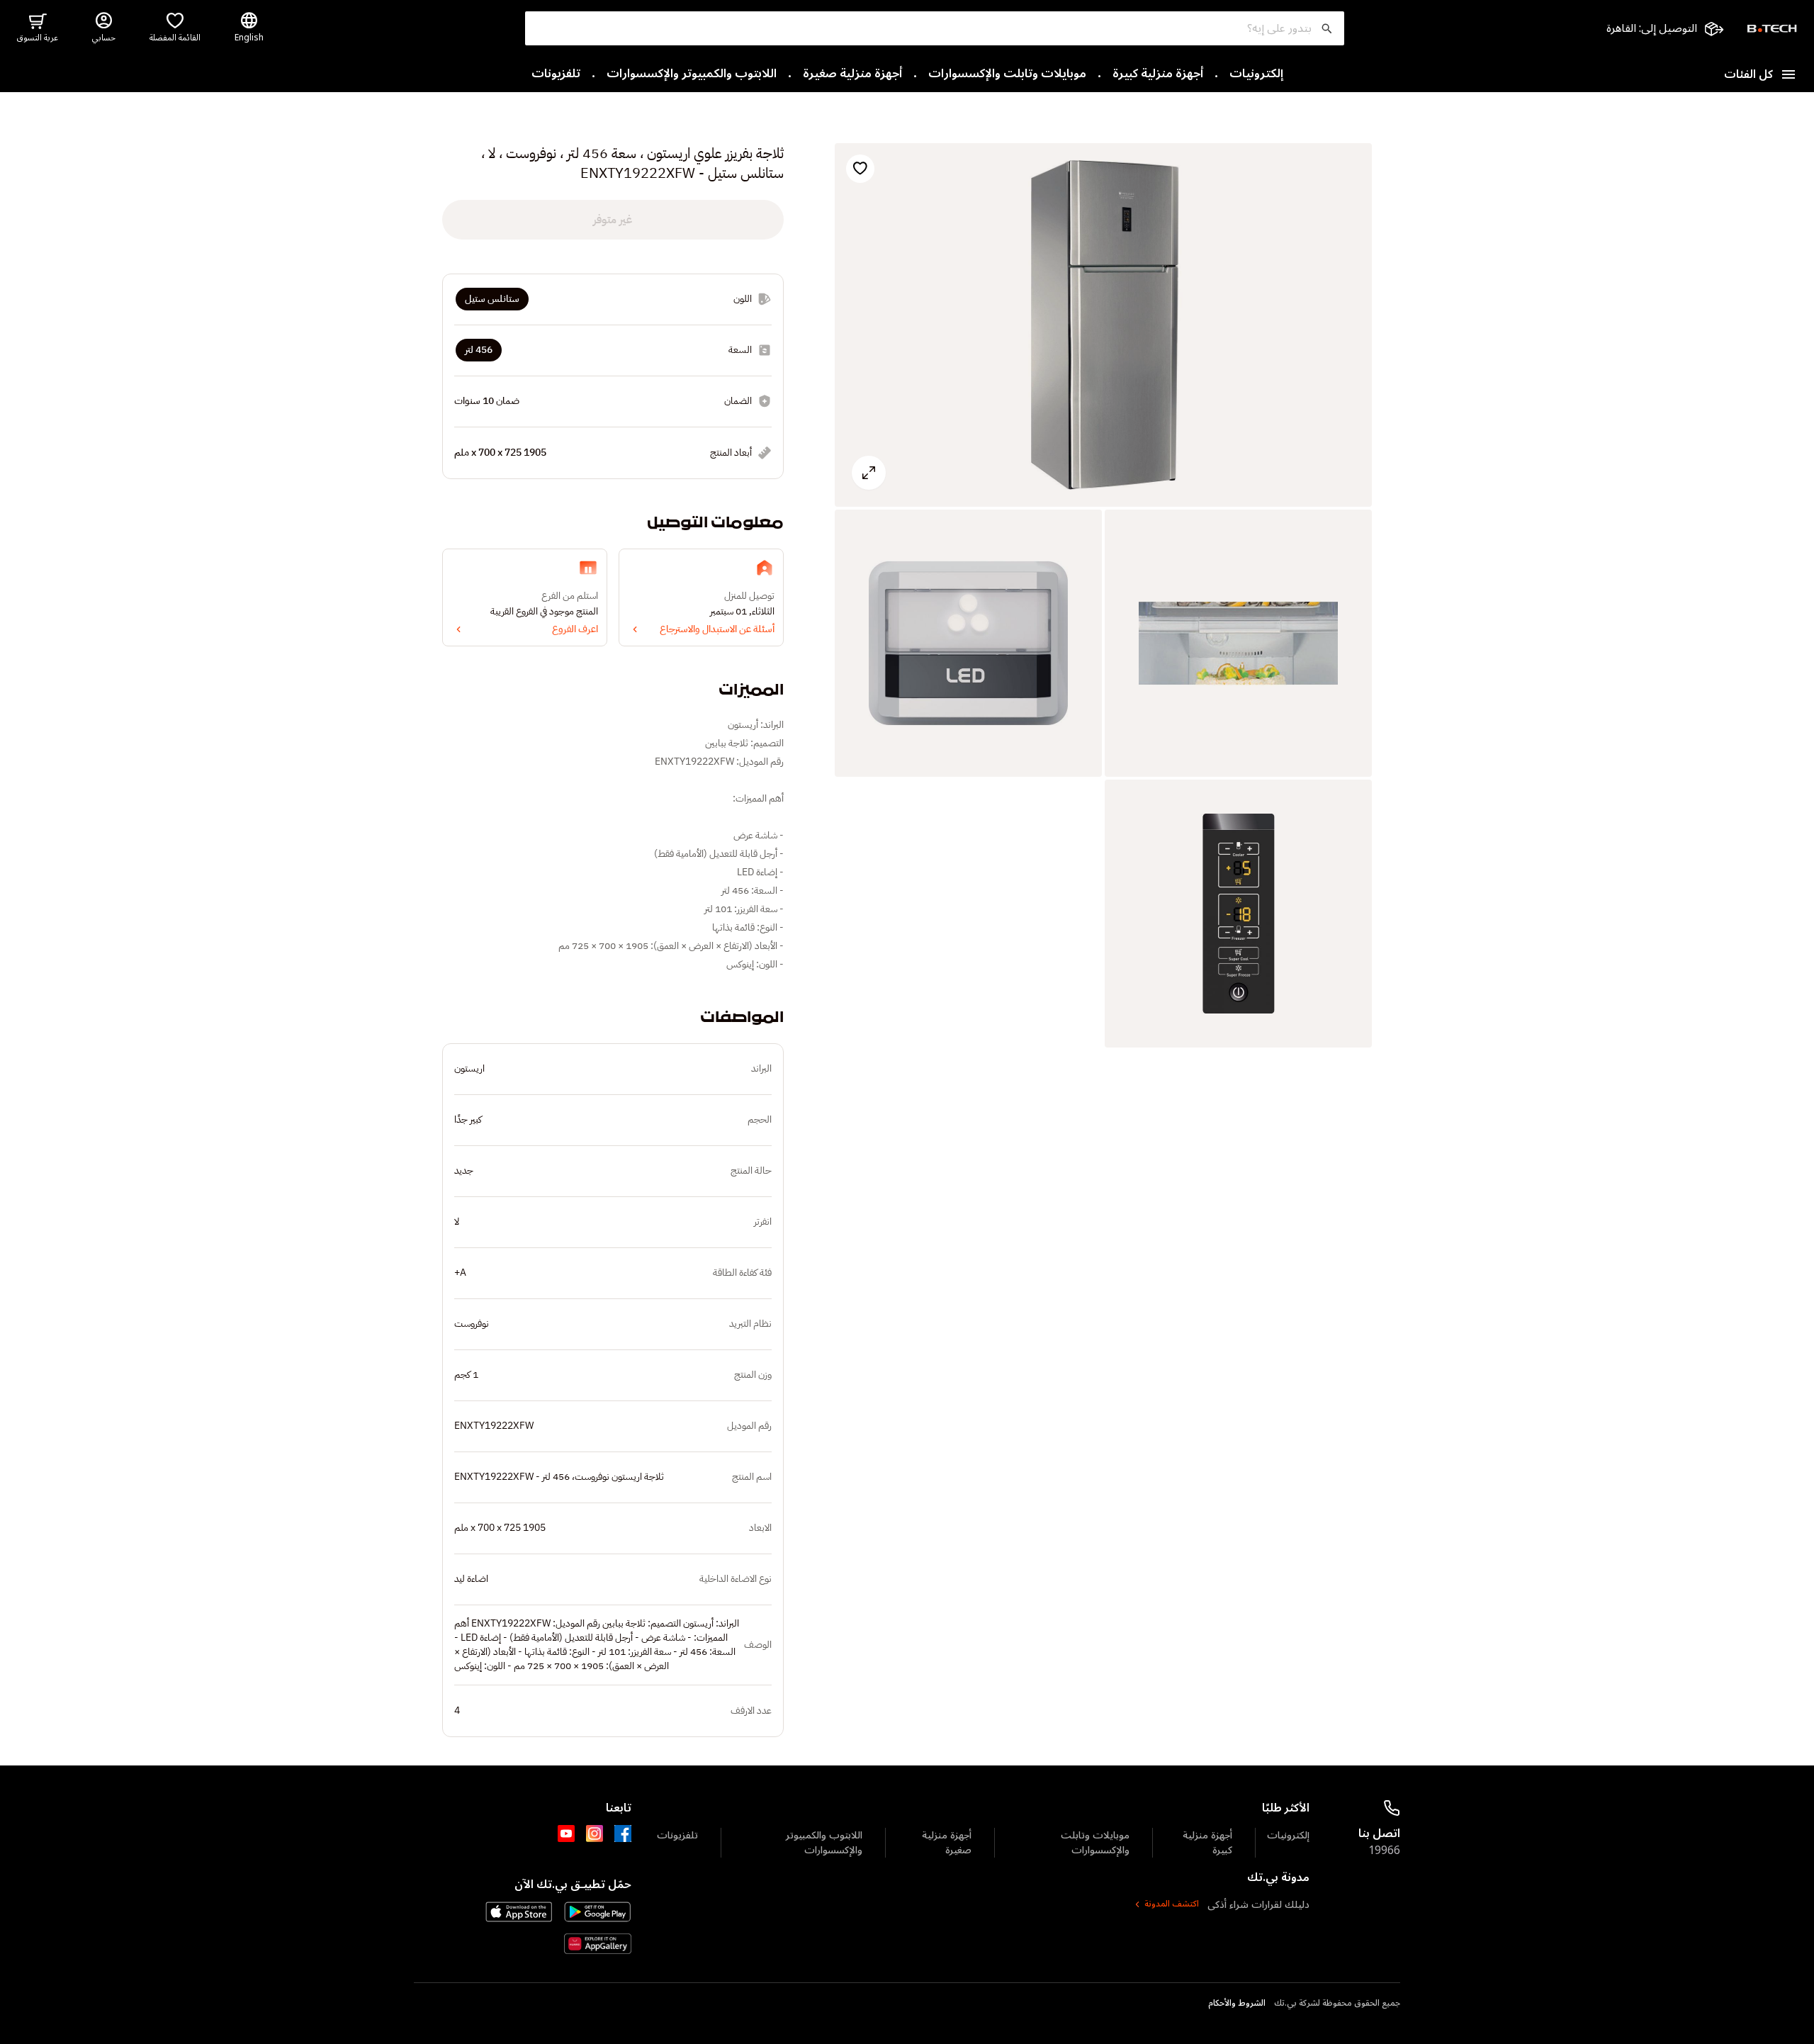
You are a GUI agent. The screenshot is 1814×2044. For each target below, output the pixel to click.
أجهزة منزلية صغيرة (852, 74)
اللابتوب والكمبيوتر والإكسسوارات (692, 74)
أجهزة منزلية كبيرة (1158, 74)
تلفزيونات (556, 74)
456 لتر (479, 350)
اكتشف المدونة (1172, 1904)
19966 (1384, 1851)
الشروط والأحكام (1237, 2004)
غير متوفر (613, 220)
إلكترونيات (1256, 74)
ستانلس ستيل (492, 299)
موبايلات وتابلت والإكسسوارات (1007, 74)
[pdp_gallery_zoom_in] (1103, 325)
